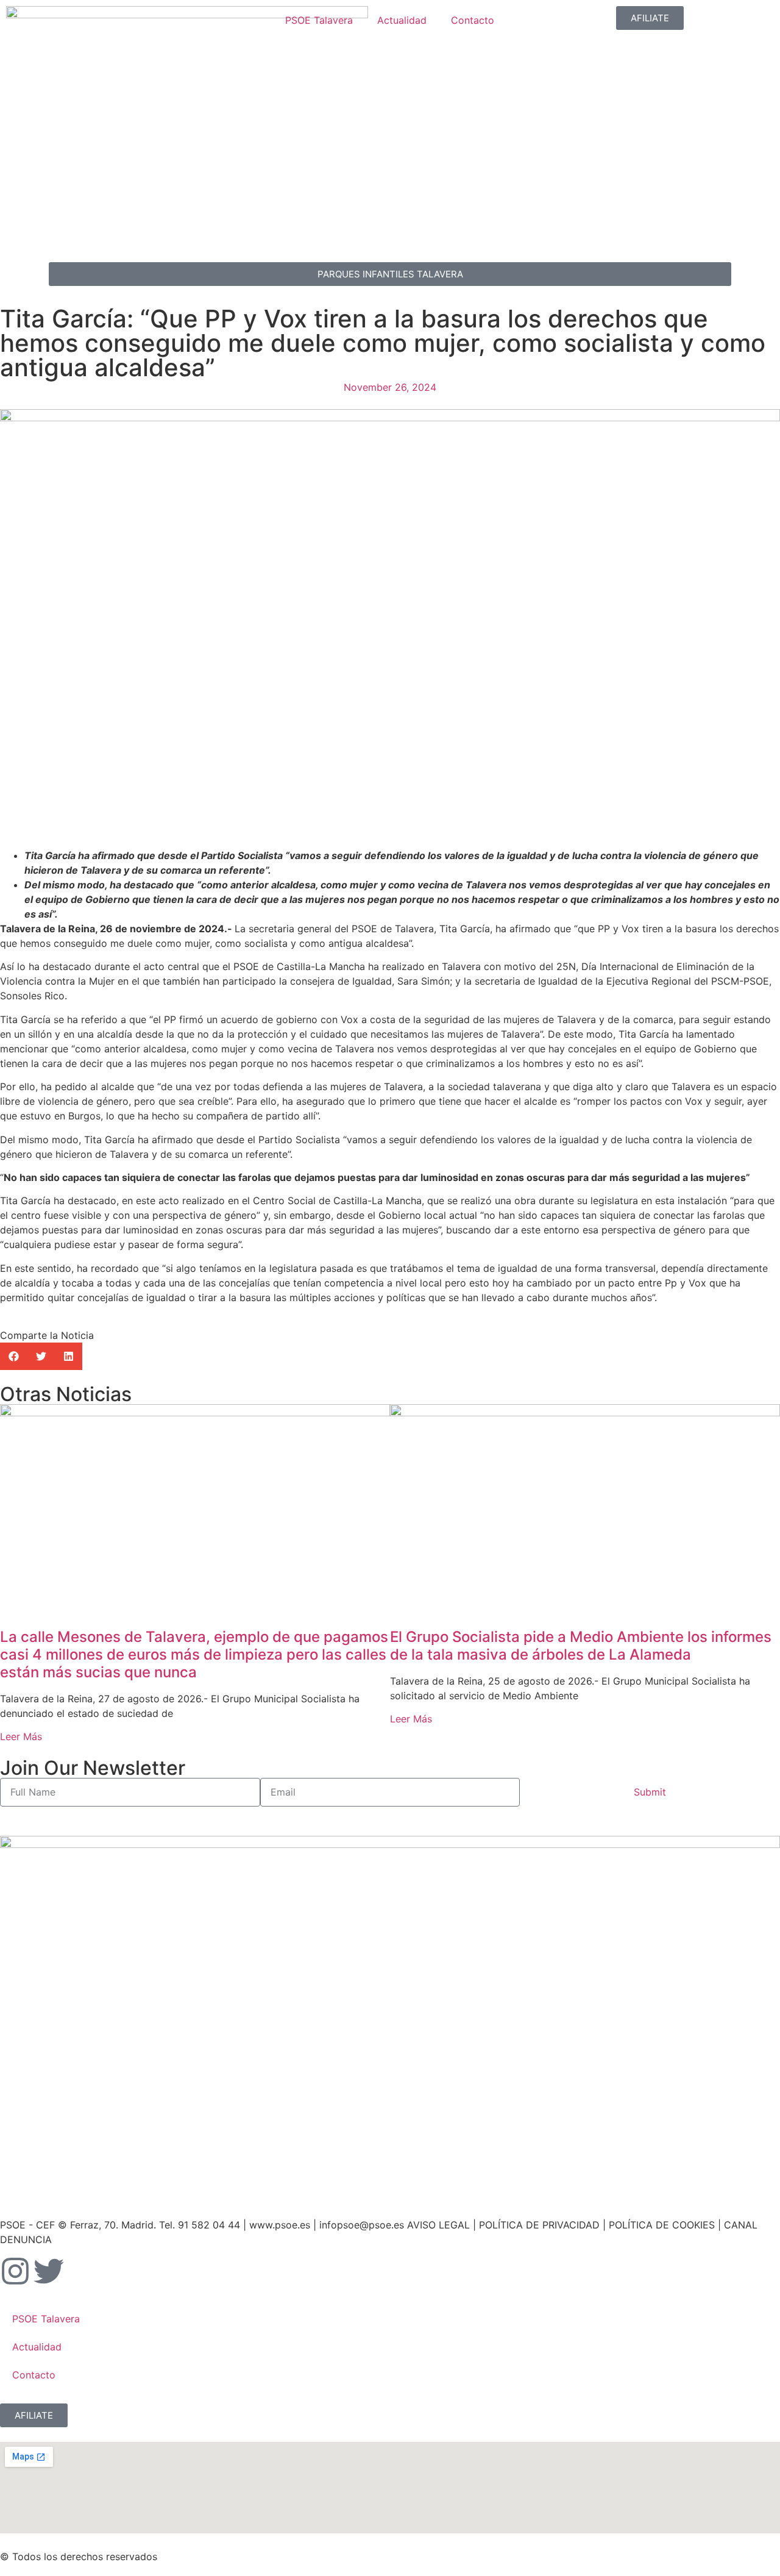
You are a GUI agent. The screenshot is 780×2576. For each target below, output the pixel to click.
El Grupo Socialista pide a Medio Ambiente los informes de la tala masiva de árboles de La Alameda (581, 1646)
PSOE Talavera (319, 20)
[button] (14, 1356)
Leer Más (21, 1736)
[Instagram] (15, 2271)
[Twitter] (49, 2271)
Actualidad (402, 20)
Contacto (473, 20)
